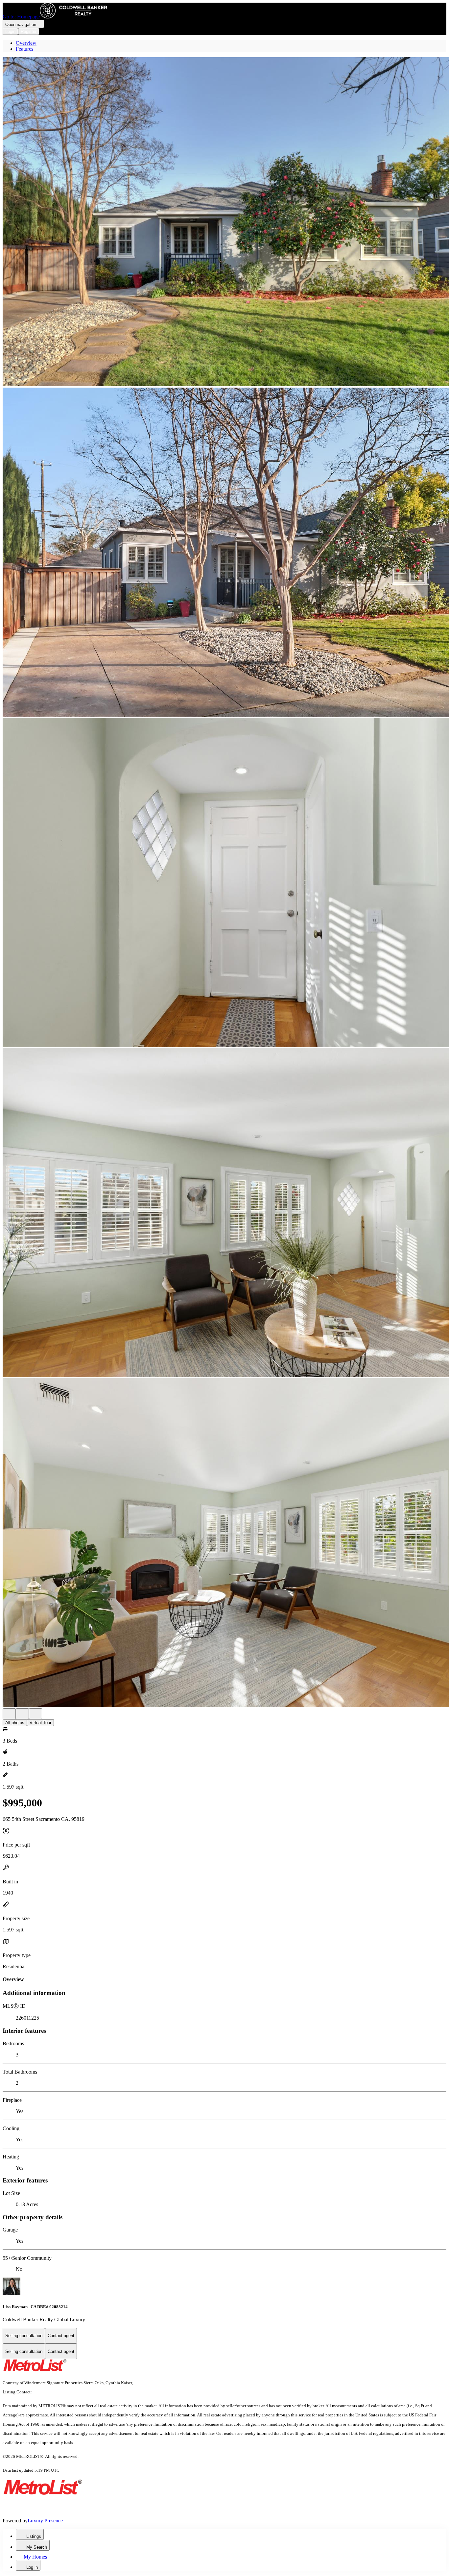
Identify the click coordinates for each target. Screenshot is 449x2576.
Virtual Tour (40, 1723)
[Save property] (22, 1714)
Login (10, 31)
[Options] (9, 1714)
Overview (26, 43)
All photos (15, 1723)
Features (24, 49)
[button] (225, 222)
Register (29, 31)
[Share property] (35, 1714)
